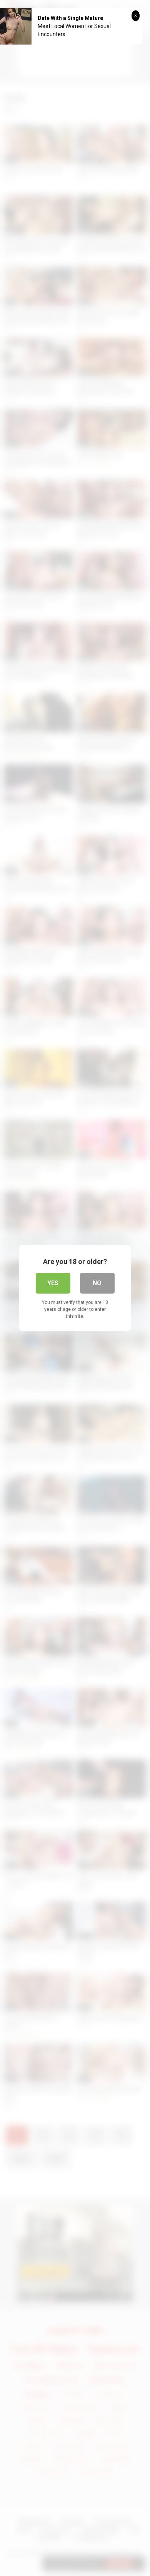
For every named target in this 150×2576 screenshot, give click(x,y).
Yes (53, 1283)
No (97, 1283)
